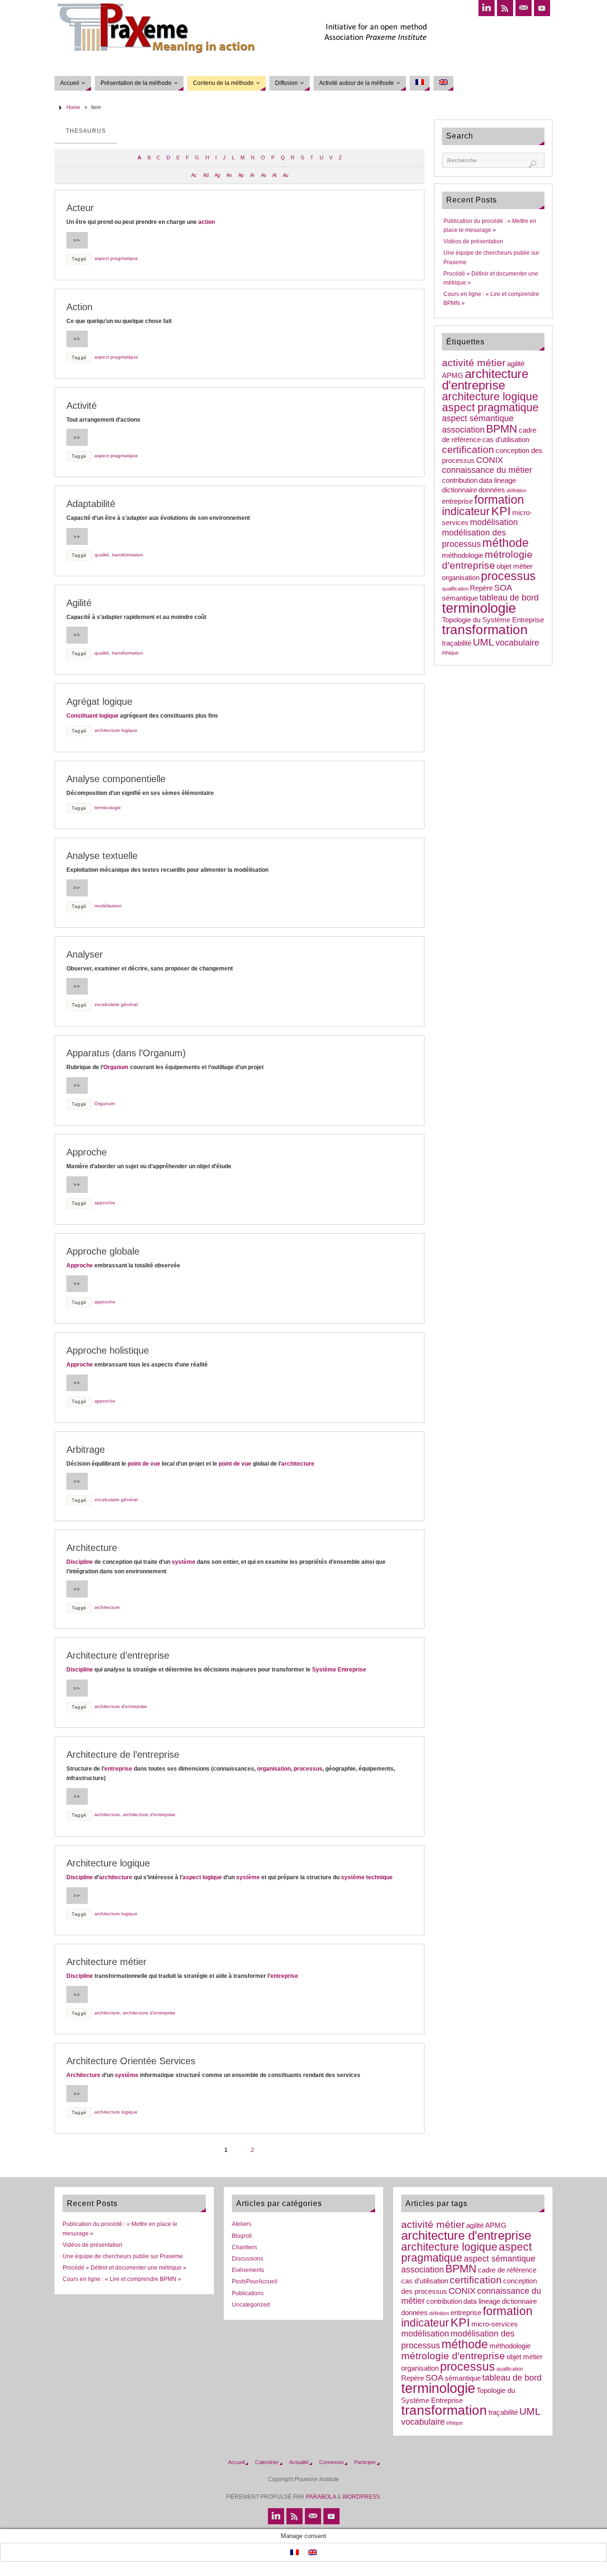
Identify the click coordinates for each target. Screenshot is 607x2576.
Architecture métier (106, 1962)
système (184, 1562)
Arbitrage (86, 1450)
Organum (116, 1067)
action (207, 222)
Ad (206, 175)
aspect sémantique (478, 418)
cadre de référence (507, 2270)
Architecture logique (108, 1863)
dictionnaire (460, 490)
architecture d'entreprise (121, 1706)
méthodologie (463, 555)
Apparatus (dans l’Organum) (126, 1053)
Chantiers (244, 2247)
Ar (252, 175)
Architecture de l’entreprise (123, 1754)
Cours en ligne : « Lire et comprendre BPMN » (122, 2279)
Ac (194, 175)
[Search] (533, 164)
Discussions (248, 2259)
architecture (298, 1464)
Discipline (80, 1562)
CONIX (490, 460)
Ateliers (242, 2224)
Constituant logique (92, 716)
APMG (453, 376)
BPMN (502, 429)
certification (468, 449)
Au (285, 175)
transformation (128, 555)
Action (79, 307)
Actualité (299, 2462)
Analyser (85, 954)
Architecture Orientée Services (131, 2061)
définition (516, 490)
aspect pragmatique (116, 258)
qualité (102, 555)
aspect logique (202, 1877)
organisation (274, 1769)
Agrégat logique (99, 702)
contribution (460, 480)
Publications (248, 2293)
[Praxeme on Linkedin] (487, 8)
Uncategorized (251, 2305)
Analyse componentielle (116, 779)
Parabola (321, 2497)
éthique (450, 653)
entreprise (118, 1769)
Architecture (92, 1548)
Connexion (331, 2462)
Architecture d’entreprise (118, 1655)
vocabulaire (517, 643)
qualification (455, 589)
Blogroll (242, 2236)
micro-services (495, 2324)
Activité (82, 406)
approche (105, 1203)
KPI (501, 511)
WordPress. (362, 2497)
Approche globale (103, 1251)
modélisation (108, 906)
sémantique (460, 598)
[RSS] (505, 8)
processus (308, 1769)
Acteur (80, 208)
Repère (481, 588)
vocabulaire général (116, 1004)
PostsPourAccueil (255, 2281)
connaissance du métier (487, 470)
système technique (367, 1877)
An (229, 175)
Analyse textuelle (102, 856)
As (263, 175)
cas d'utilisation (506, 440)
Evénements (248, 2270)
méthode (506, 543)
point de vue (144, 1464)
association (463, 430)
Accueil (236, 2462)
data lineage (497, 480)
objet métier (515, 566)
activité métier (474, 363)
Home (73, 107)
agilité (516, 364)
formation (499, 500)
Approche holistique (108, 1350)
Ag (217, 175)
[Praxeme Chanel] (542, 8)
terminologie (108, 808)
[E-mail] (524, 8)
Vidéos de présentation (473, 241)
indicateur (466, 511)
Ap (241, 175)
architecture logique (116, 730)
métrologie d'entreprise (487, 560)
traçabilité (457, 643)
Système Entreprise (339, 1670)
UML (483, 642)
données (492, 490)
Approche (87, 1152)
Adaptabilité (91, 504)
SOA (503, 588)
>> (77, 240)
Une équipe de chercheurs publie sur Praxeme (123, 2256)
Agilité (79, 603)
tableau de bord (509, 598)
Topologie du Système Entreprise (493, 620)
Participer (365, 2462)
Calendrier (267, 2462)
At (274, 175)
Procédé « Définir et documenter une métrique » (124, 2268)
